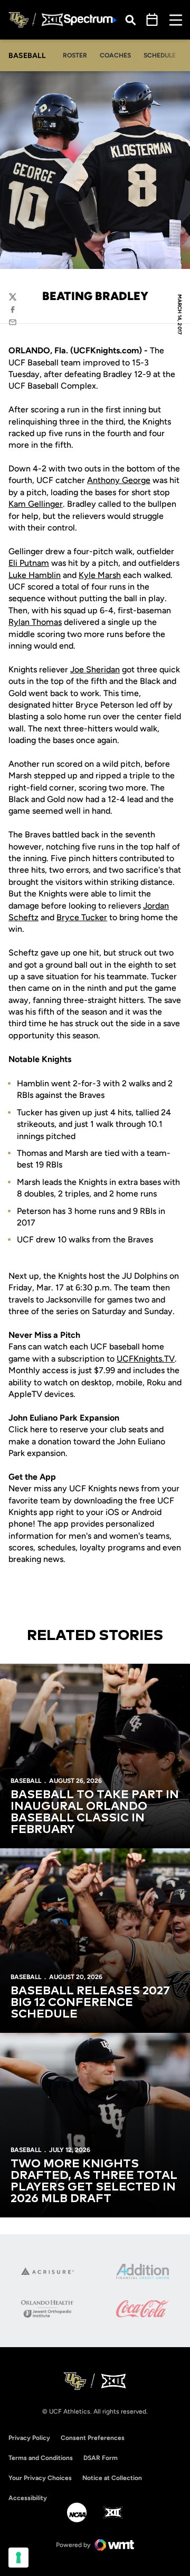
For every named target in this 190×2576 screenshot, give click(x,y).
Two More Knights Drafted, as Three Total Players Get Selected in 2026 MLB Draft (94, 2182)
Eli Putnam (29, 563)
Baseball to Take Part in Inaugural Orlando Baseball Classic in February (95, 1812)
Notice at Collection (112, 2478)
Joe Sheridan (95, 669)
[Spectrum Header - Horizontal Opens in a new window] (90, 20)
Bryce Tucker (82, 917)
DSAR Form (101, 2458)
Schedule (160, 55)
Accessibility (28, 2498)
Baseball (26, 1781)
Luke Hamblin (35, 575)
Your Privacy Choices (40, 2478)
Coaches (115, 55)
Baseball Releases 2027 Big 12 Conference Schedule (90, 2003)
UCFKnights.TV (146, 1359)
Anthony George (119, 480)
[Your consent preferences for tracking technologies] (18, 2558)
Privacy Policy (29, 2438)
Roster (75, 55)
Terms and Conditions (41, 2458)
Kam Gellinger (36, 504)
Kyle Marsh (100, 575)
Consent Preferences (93, 2438)
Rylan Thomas (35, 622)
